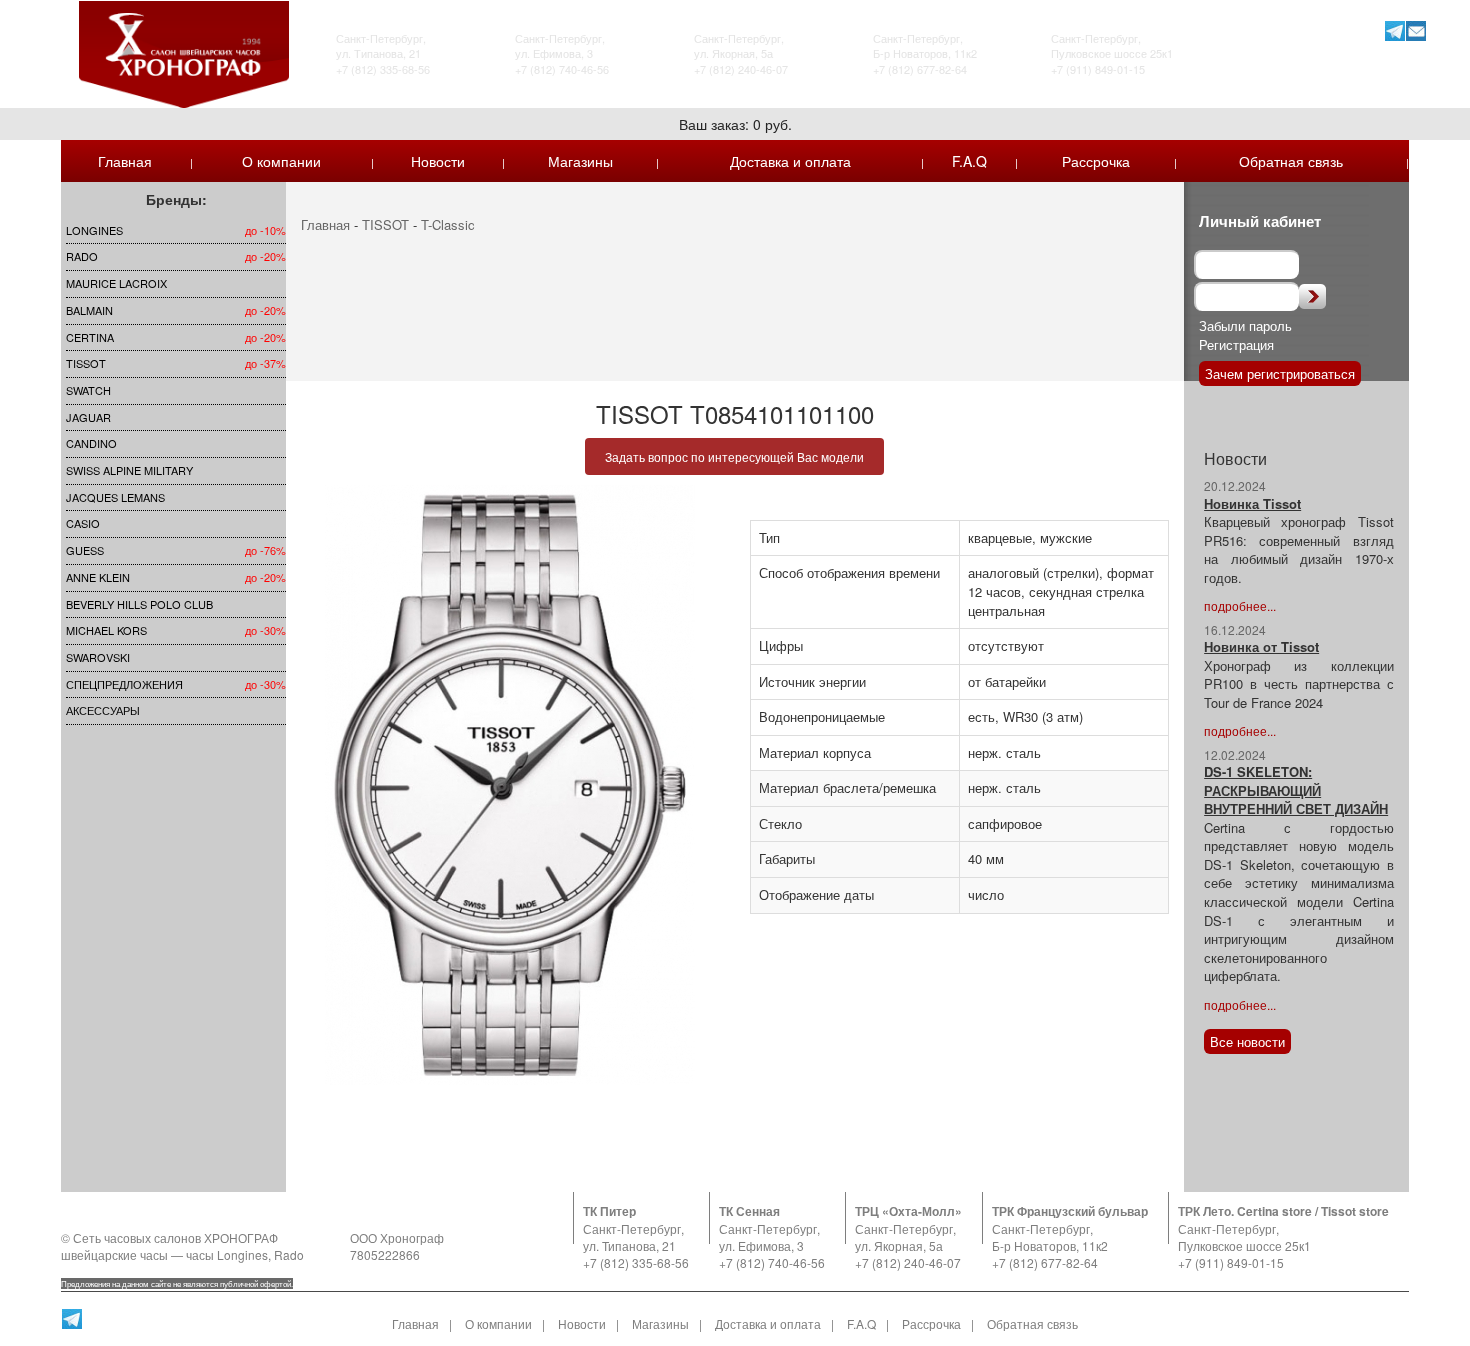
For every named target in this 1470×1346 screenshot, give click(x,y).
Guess (85, 550)
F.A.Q (969, 161)
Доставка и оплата (790, 161)
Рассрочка (1096, 161)
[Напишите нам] (1415, 30)
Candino (91, 443)
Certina (90, 337)
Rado (82, 256)
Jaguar (88, 417)
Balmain (89, 310)
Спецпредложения (124, 684)
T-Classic (448, 224)
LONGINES (94, 230)
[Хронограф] (184, 52)
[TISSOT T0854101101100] (510, 785)
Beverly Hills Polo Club (139, 604)
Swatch (88, 390)
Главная (125, 161)
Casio (83, 523)
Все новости (1247, 1041)
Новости (438, 161)
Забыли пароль (1245, 325)
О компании (281, 161)
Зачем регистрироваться (1280, 373)
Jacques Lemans (115, 497)
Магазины (580, 161)
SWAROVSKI (98, 657)
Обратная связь (1291, 161)
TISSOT (86, 363)
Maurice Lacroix (116, 283)
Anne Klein (98, 577)
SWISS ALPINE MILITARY (129, 470)
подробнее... (1240, 605)
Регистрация (1236, 344)
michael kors (106, 630)
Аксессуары (103, 710)
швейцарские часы (114, 1254)
